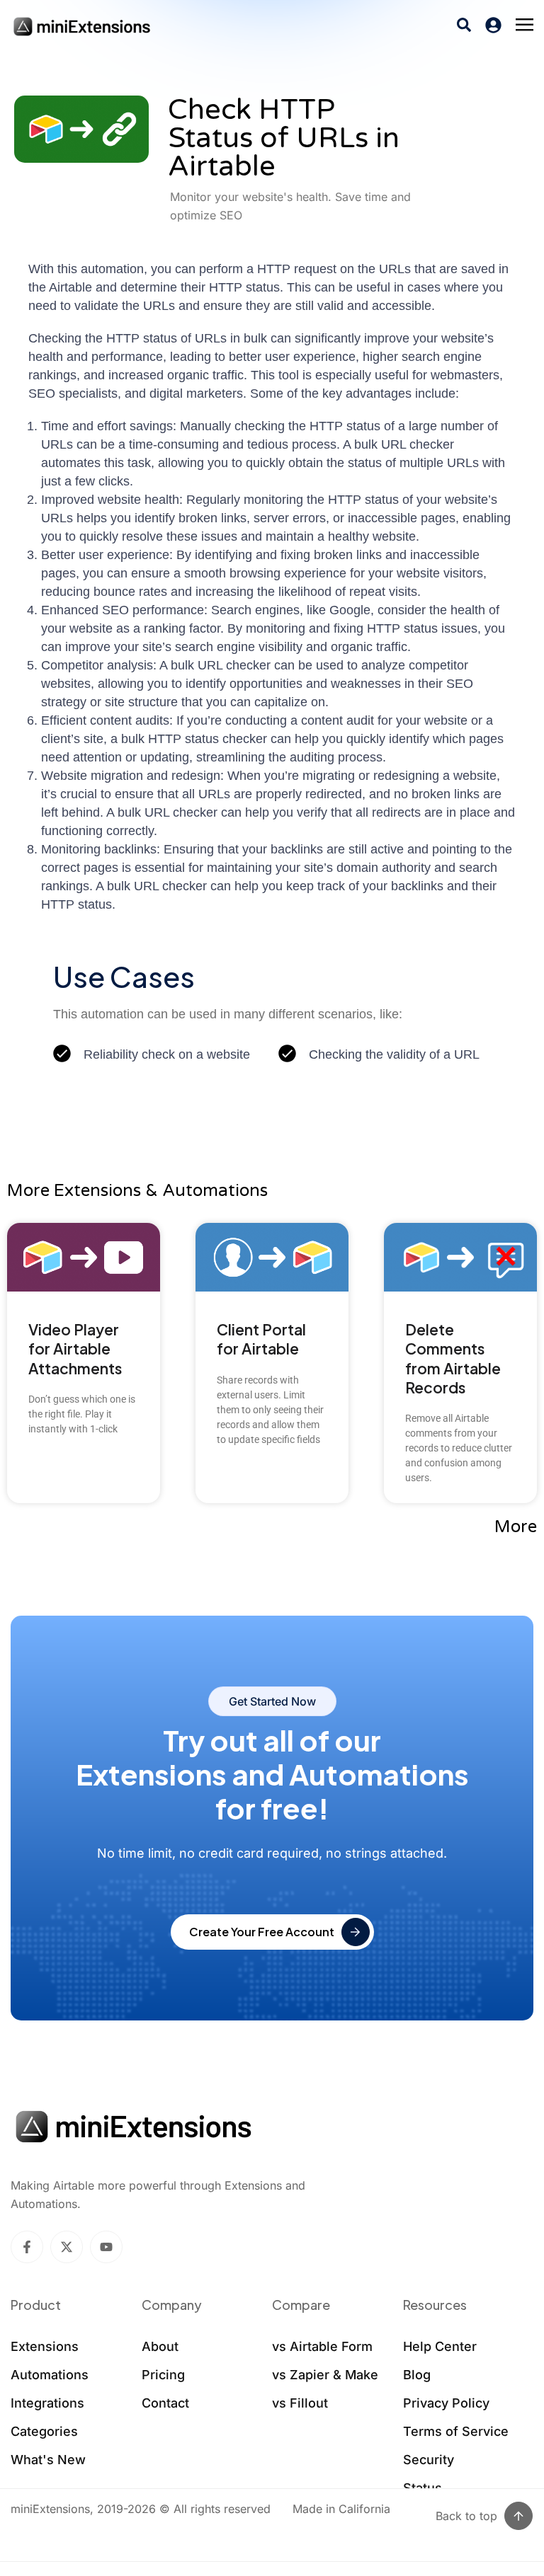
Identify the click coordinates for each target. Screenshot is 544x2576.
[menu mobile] (525, 25)
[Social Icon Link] (27, 2247)
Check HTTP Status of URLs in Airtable (284, 138)
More (516, 1527)
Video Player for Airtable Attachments (75, 1349)
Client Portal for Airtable (261, 1339)
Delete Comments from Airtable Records (453, 1358)
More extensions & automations (137, 1191)
